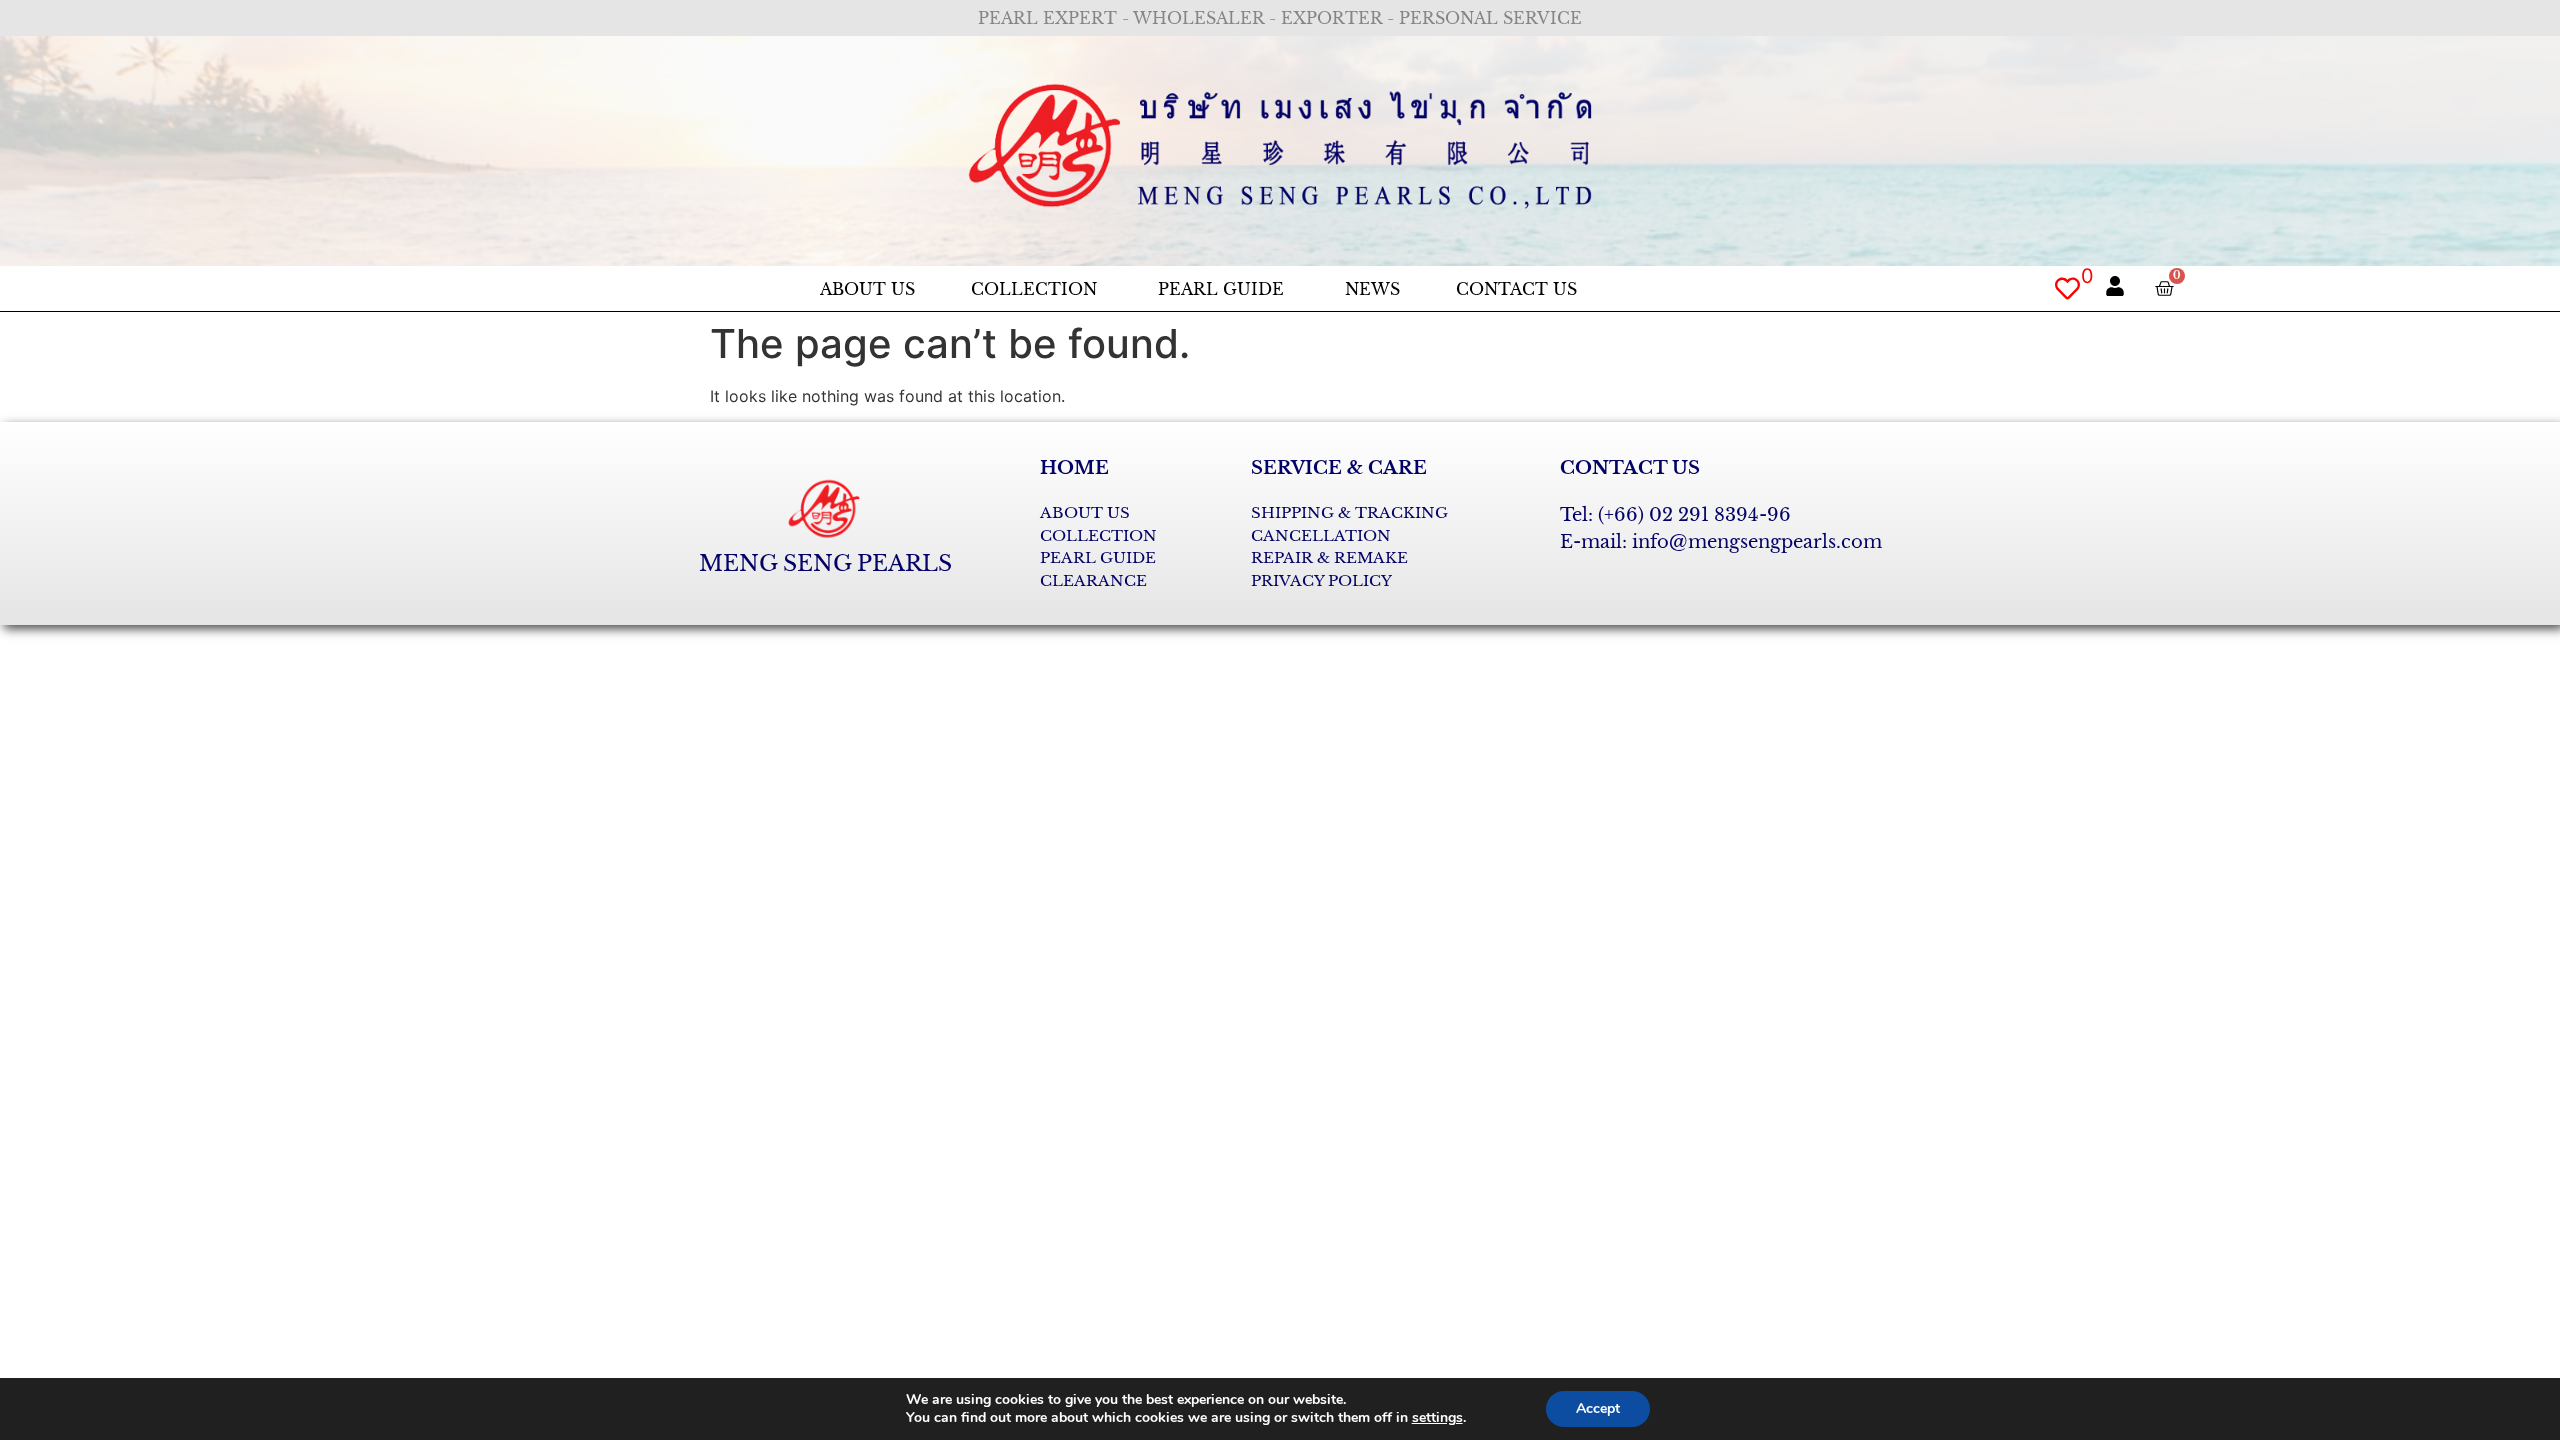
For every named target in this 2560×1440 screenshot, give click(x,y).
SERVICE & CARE (1339, 468)
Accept (1598, 1408)
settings (1437, 1418)
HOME (1074, 468)
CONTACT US (1630, 468)
